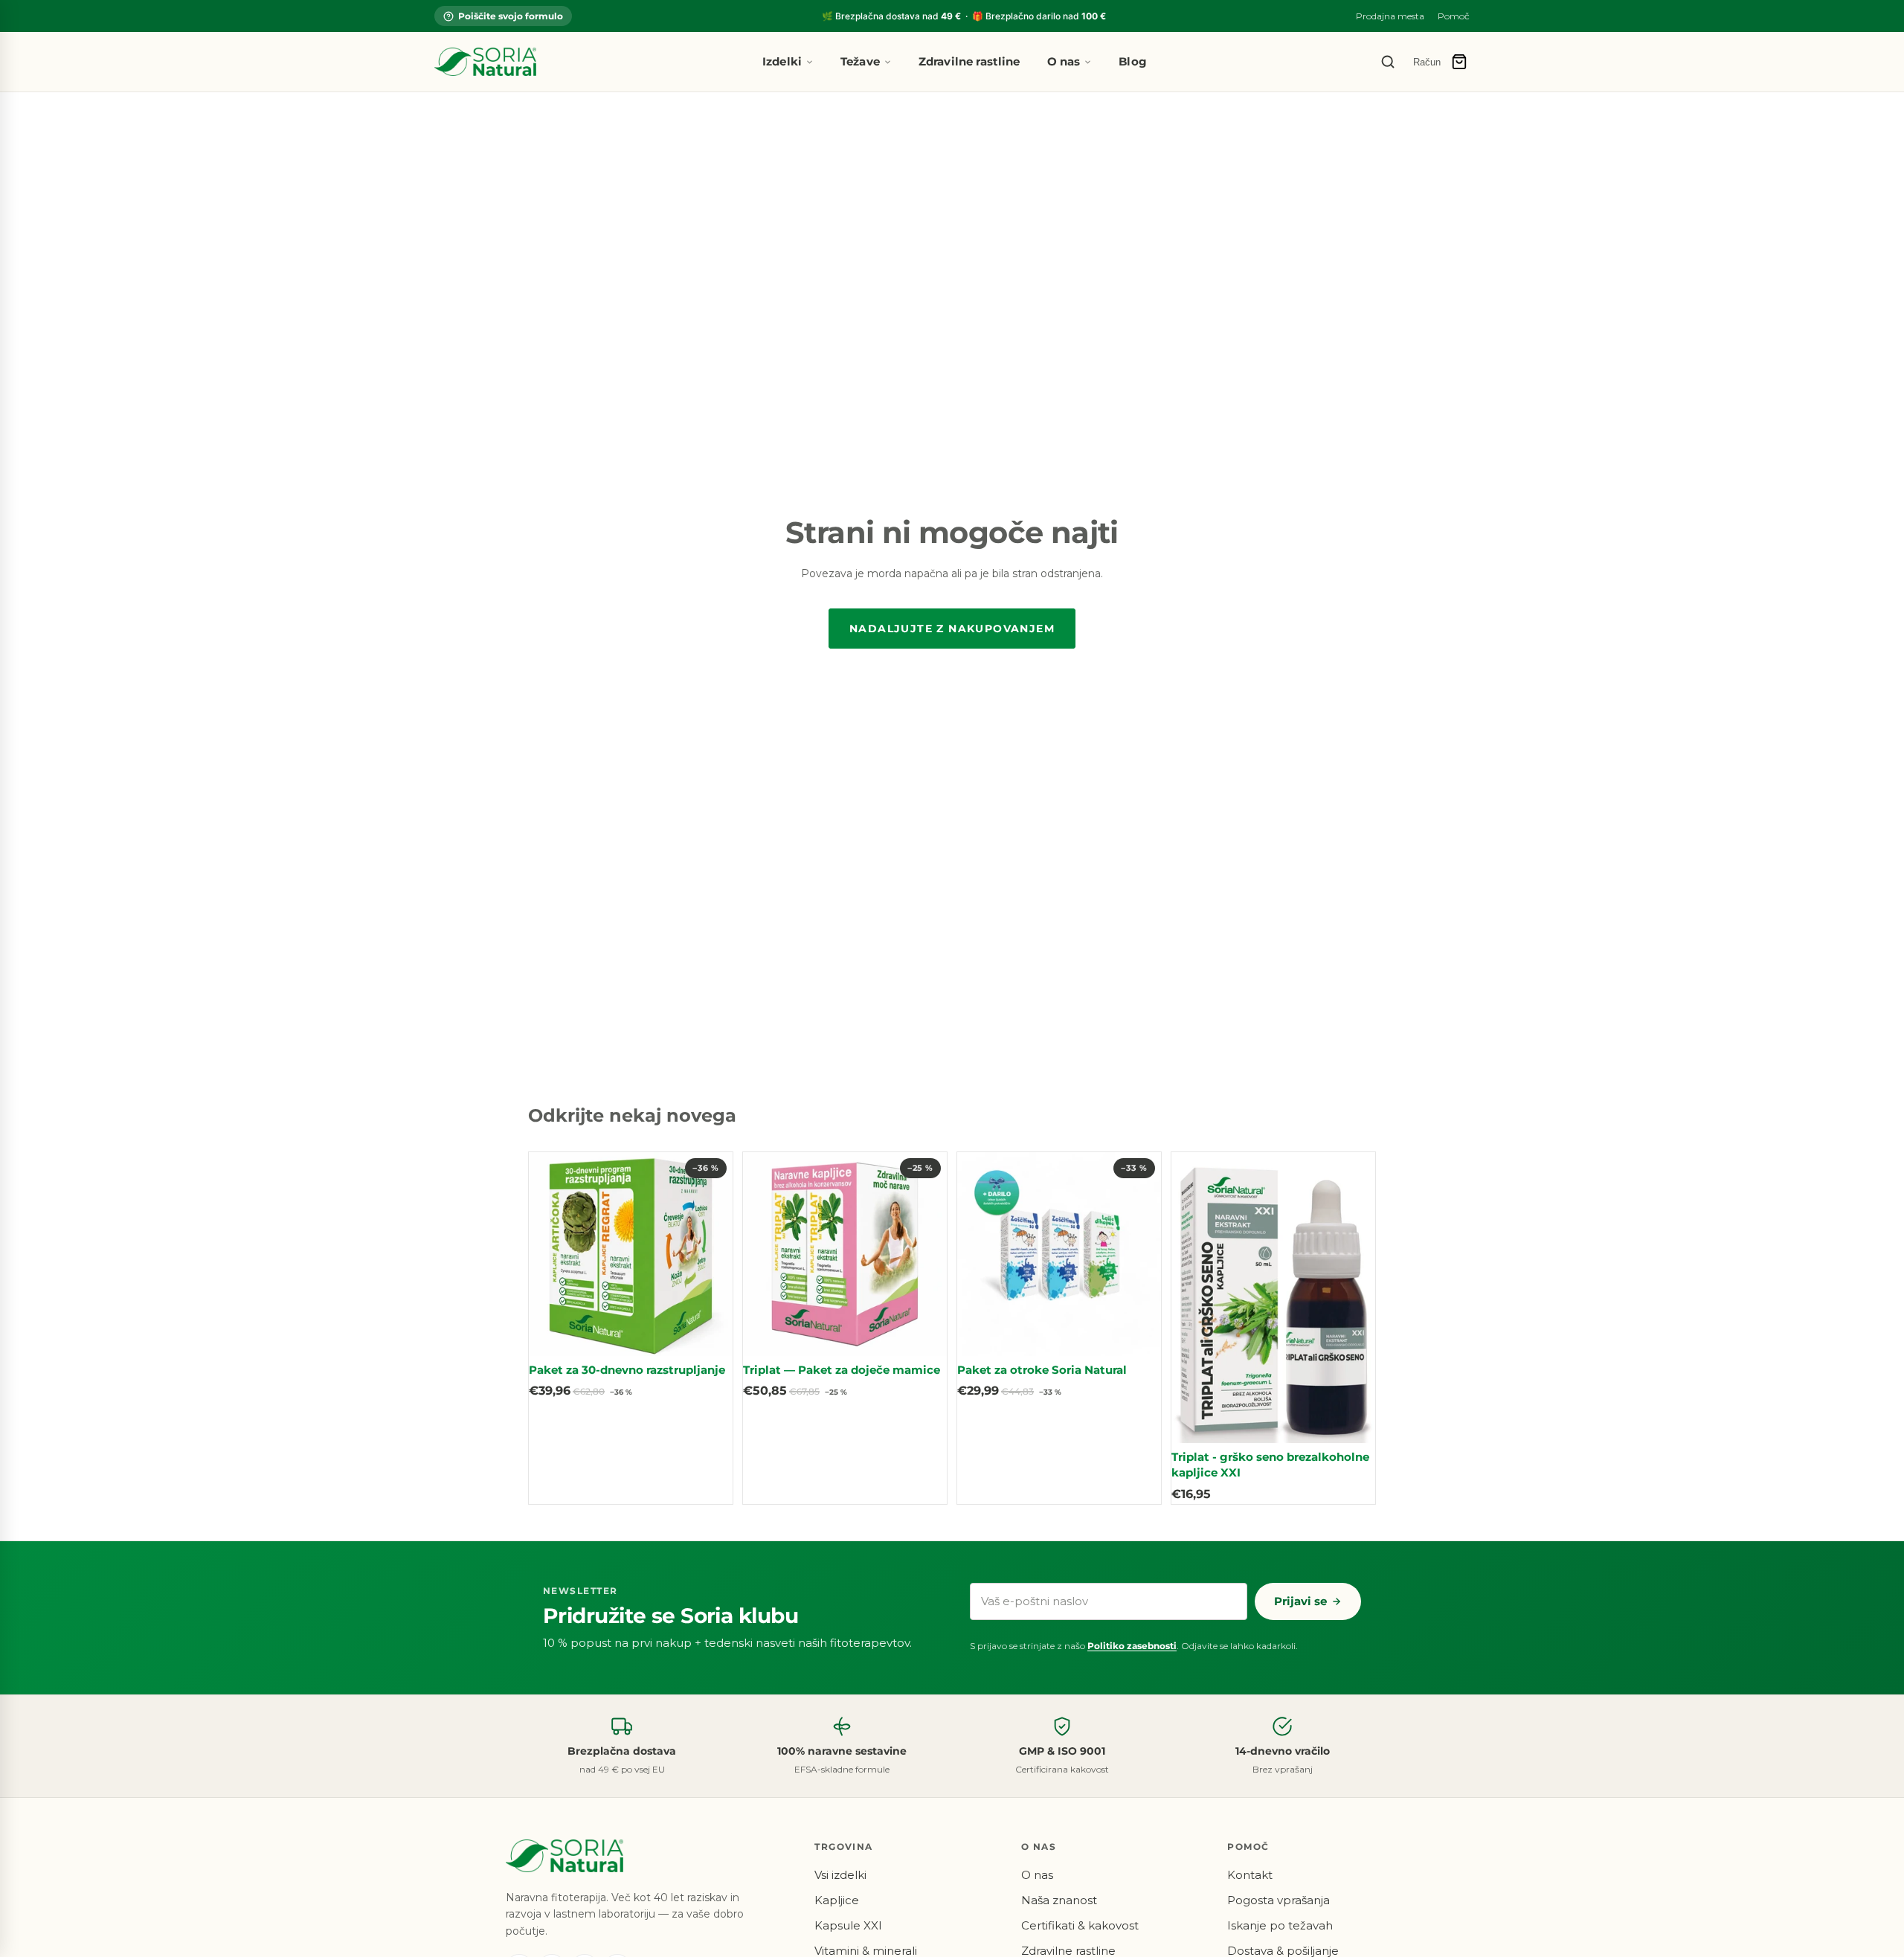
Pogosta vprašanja (1279, 1900)
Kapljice (837, 1900)
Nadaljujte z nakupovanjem (952, 629)
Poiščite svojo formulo (511, 16)
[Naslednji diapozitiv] (710, 1254)
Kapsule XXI (848, 1925)
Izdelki (782, 61)
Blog (1133, 61)
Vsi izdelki (840, 1875)
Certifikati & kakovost (1080, 1925)
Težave (860, 61)
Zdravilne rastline (969, 61)
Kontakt (1250, 1875)
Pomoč (1454, 16)
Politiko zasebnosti (1132, 1646)
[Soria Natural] (485, 62)
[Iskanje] (1388, 62)
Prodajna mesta (1390, 16)
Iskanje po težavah (1280, 1925)
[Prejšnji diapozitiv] (551, 1254)
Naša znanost (1059, 1900)
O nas (1064, 61)
